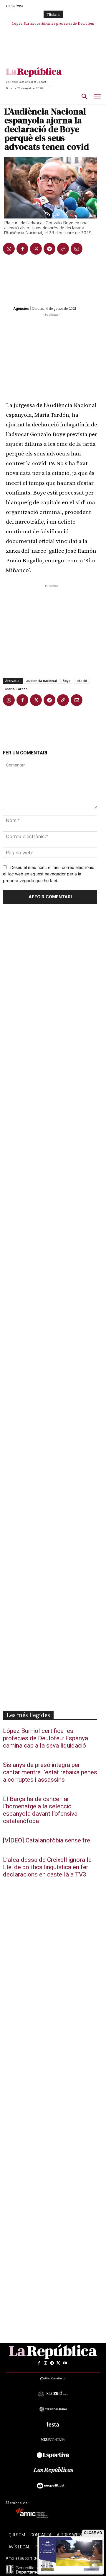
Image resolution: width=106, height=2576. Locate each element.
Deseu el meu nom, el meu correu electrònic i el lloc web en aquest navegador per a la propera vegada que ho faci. (50, 874)
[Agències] (8, 308)
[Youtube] (65, 2363)
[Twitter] (36, 249)
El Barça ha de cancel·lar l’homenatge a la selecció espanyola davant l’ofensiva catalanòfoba (40, 1810)
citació (82, 681)
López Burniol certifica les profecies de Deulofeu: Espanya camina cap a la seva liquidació (45, 1738)
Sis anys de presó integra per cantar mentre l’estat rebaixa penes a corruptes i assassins (50, 1772)
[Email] (77, 249)
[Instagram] (45, 2363)
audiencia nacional (42, 681)
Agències (21, 308)
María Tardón (16, 689)
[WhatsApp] (9, 249)
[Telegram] (49, 249)
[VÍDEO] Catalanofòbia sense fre (47, 1841)
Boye (67, 681)
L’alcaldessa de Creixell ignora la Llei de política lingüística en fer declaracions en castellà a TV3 (47, 1867)
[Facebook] (22, 249)
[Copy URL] (63, 249)
